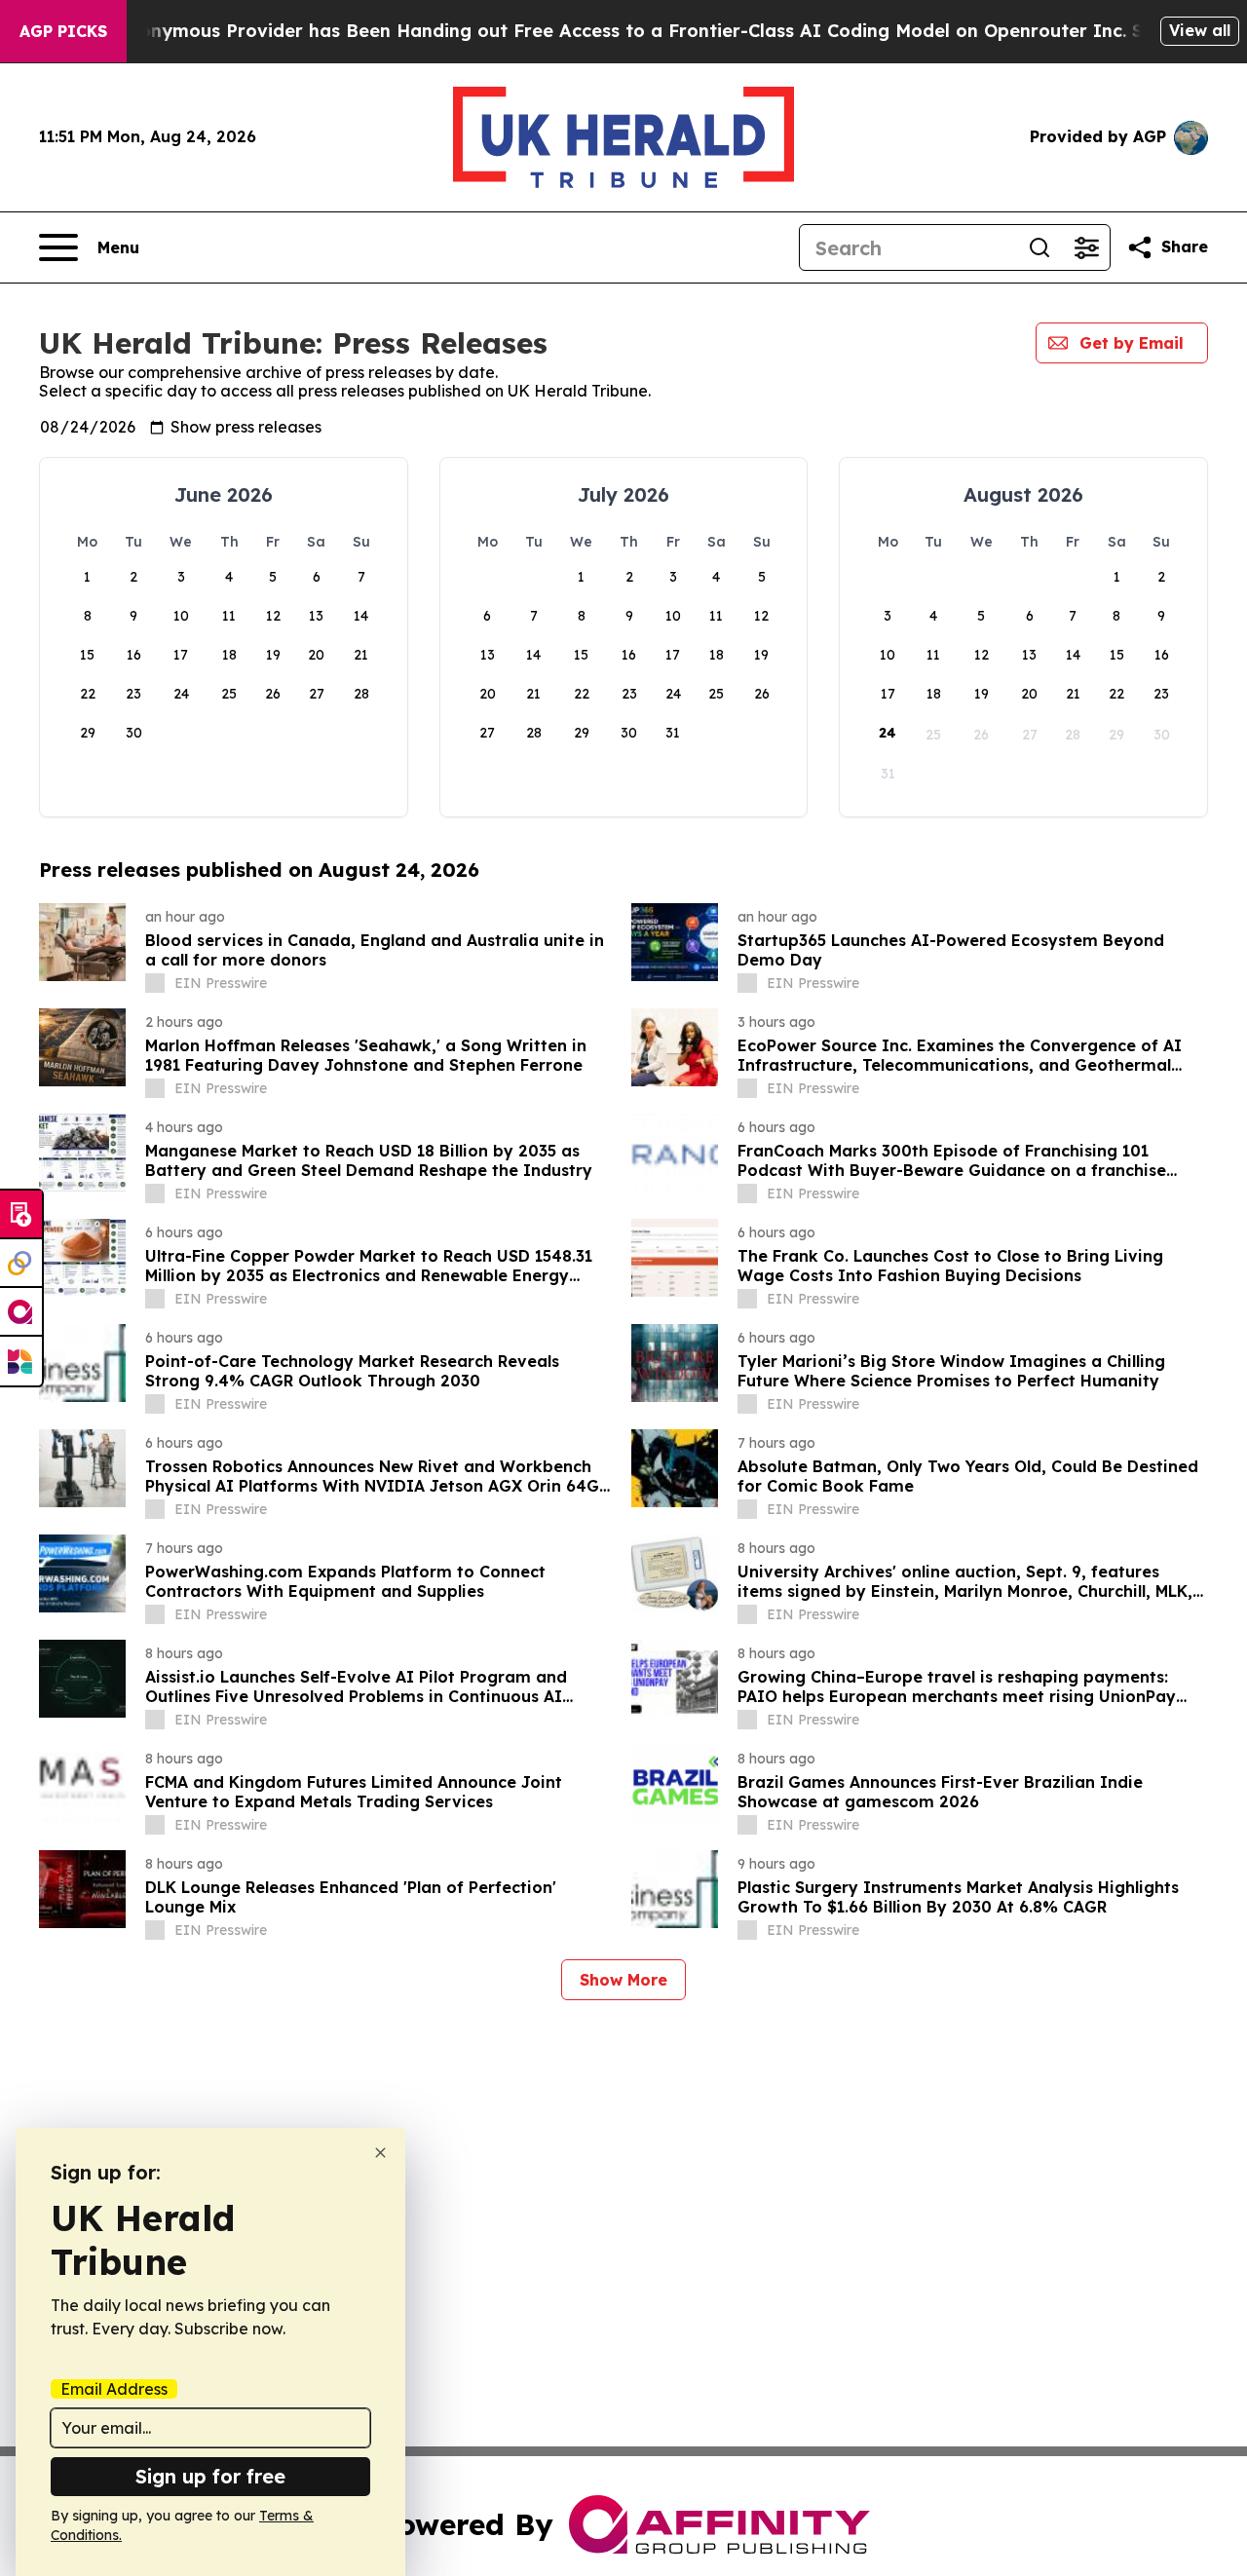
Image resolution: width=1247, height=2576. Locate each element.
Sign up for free (210, 2476)
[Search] (1039, 247)
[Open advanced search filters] (1086, 247)
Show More (623, 1980)
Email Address (114, 2389)
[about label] (155, 983)
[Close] (380, 2153)
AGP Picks (63, 31)
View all (1200, 30)
